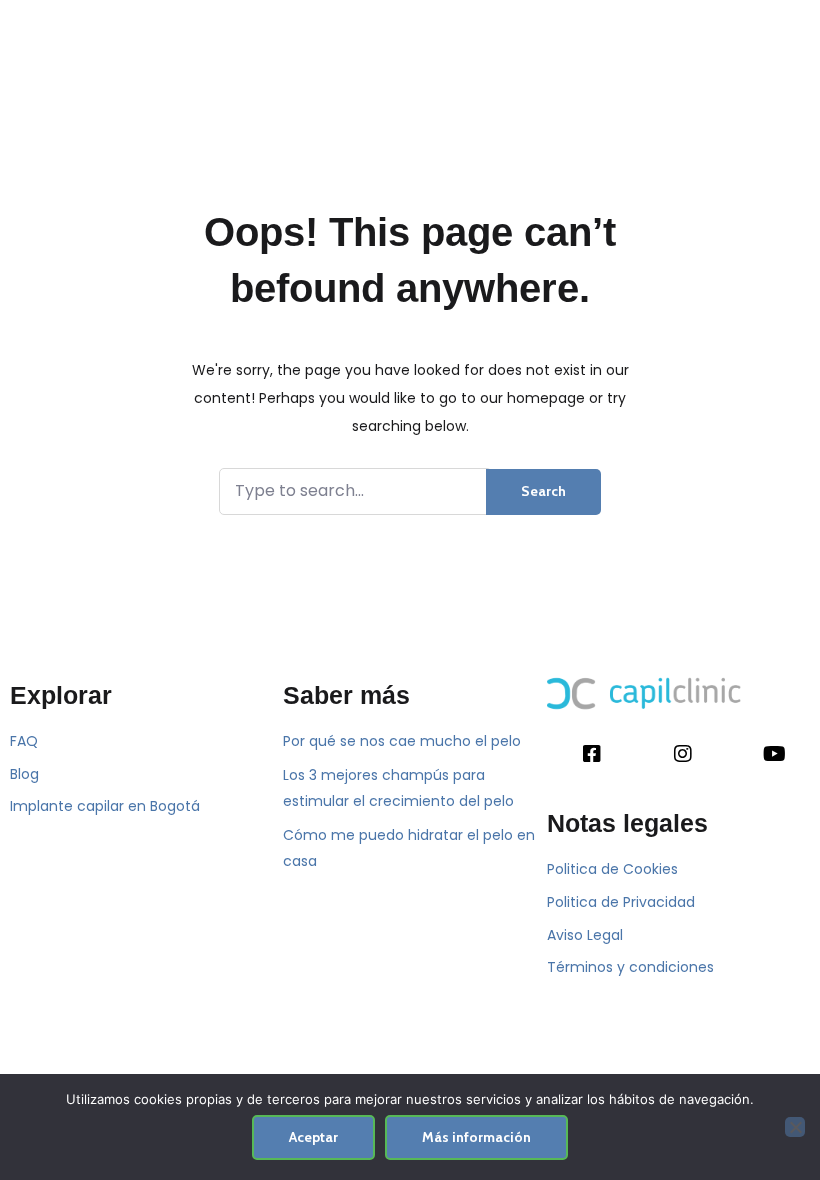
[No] (795, 1127)
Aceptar (313, 1137)
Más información (476, 1137)
